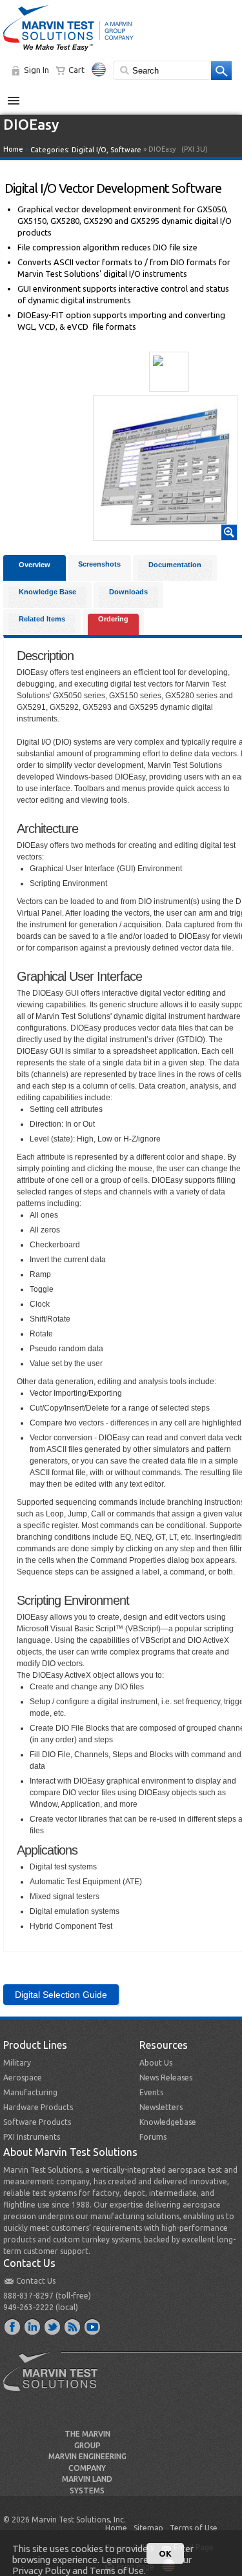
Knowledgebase (168, 2122)
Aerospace (23, 2078)
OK (165, 2553)
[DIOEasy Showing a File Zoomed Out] (169, 372)
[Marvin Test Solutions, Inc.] (68, 52)
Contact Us (36, 2281)
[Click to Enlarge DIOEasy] (165, 534)
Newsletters (161, 2107)
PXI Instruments (32, 2137)
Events (151, 2092)
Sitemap (148, 2528)
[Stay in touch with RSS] (73, 2326)
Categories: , (86, 150)
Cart (76, 70)
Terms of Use (194, 2528)
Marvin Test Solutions (55, 2381)
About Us (156, 2063)
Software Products (37, 2122)
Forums (153, 2137)
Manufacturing (30, 2092)
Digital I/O (89, 150)
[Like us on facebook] (13, 2326)
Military (17, 2063)
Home (13, 149)
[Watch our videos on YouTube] (93, 2326)
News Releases (166, 2078)
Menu (20, 96)
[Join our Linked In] (33, 2326)
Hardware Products (38, 2107)
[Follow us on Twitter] (53, 2326)
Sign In (36, 70)
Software (126, 150)
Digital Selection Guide (61, 1995)
